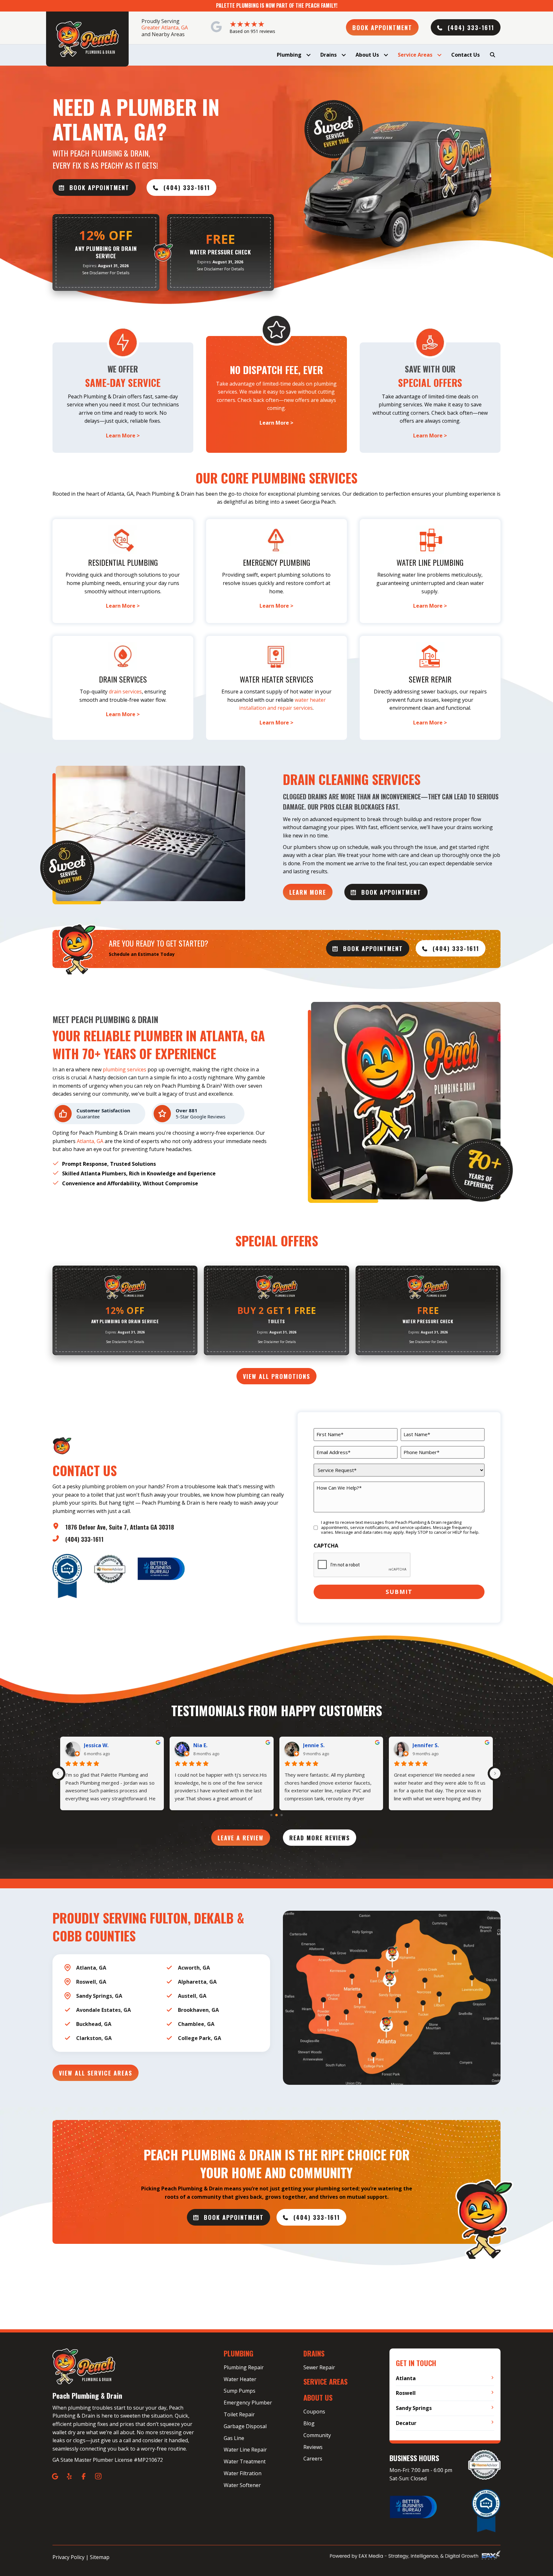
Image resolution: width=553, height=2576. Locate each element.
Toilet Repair (239, 2414)
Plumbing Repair (244, 2367)
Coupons (314, 2412)
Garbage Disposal (245, 2426)
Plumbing (239, 2353)
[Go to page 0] (271, 1815)
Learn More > (123, 436)
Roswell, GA (91, 1982)
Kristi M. (204, 1745)
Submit (399, 1592)
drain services (125, 692)
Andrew (94, 1745)
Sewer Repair (319, 2367)
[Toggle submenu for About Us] (386, 55)
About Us (318, 2397)
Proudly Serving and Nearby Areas (165, 28)
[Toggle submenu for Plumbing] (308, 55)
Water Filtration (243, 2473)
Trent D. (313, 1745)
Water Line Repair (245, 2450)
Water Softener (242, 2485)
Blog (309, 2423)
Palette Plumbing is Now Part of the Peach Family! (277, 5)
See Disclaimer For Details (106, 273)
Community (317, 2435)
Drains (314, 2353)
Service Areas (325, 2381)
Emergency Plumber (248, 2403)
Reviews (313, 2447)
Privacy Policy (68, 2557)
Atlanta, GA (90, 1141)
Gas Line (234, 2438)
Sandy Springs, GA (99, 1996)
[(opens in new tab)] (161, 1568)
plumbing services (124, 1069)
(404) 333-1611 (84, 1539)
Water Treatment (245, 2461)
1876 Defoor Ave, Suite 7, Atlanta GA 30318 (120, 1527)
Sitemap (100, 2557)
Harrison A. (427, 1745)
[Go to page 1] (277, 1815)
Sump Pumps (240, 2391)
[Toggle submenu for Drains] (344, 55)
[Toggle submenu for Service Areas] (439, 55)
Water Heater (240, 2379)
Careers (313, 2459)
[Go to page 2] (281, 1815)
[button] (382, 27)
